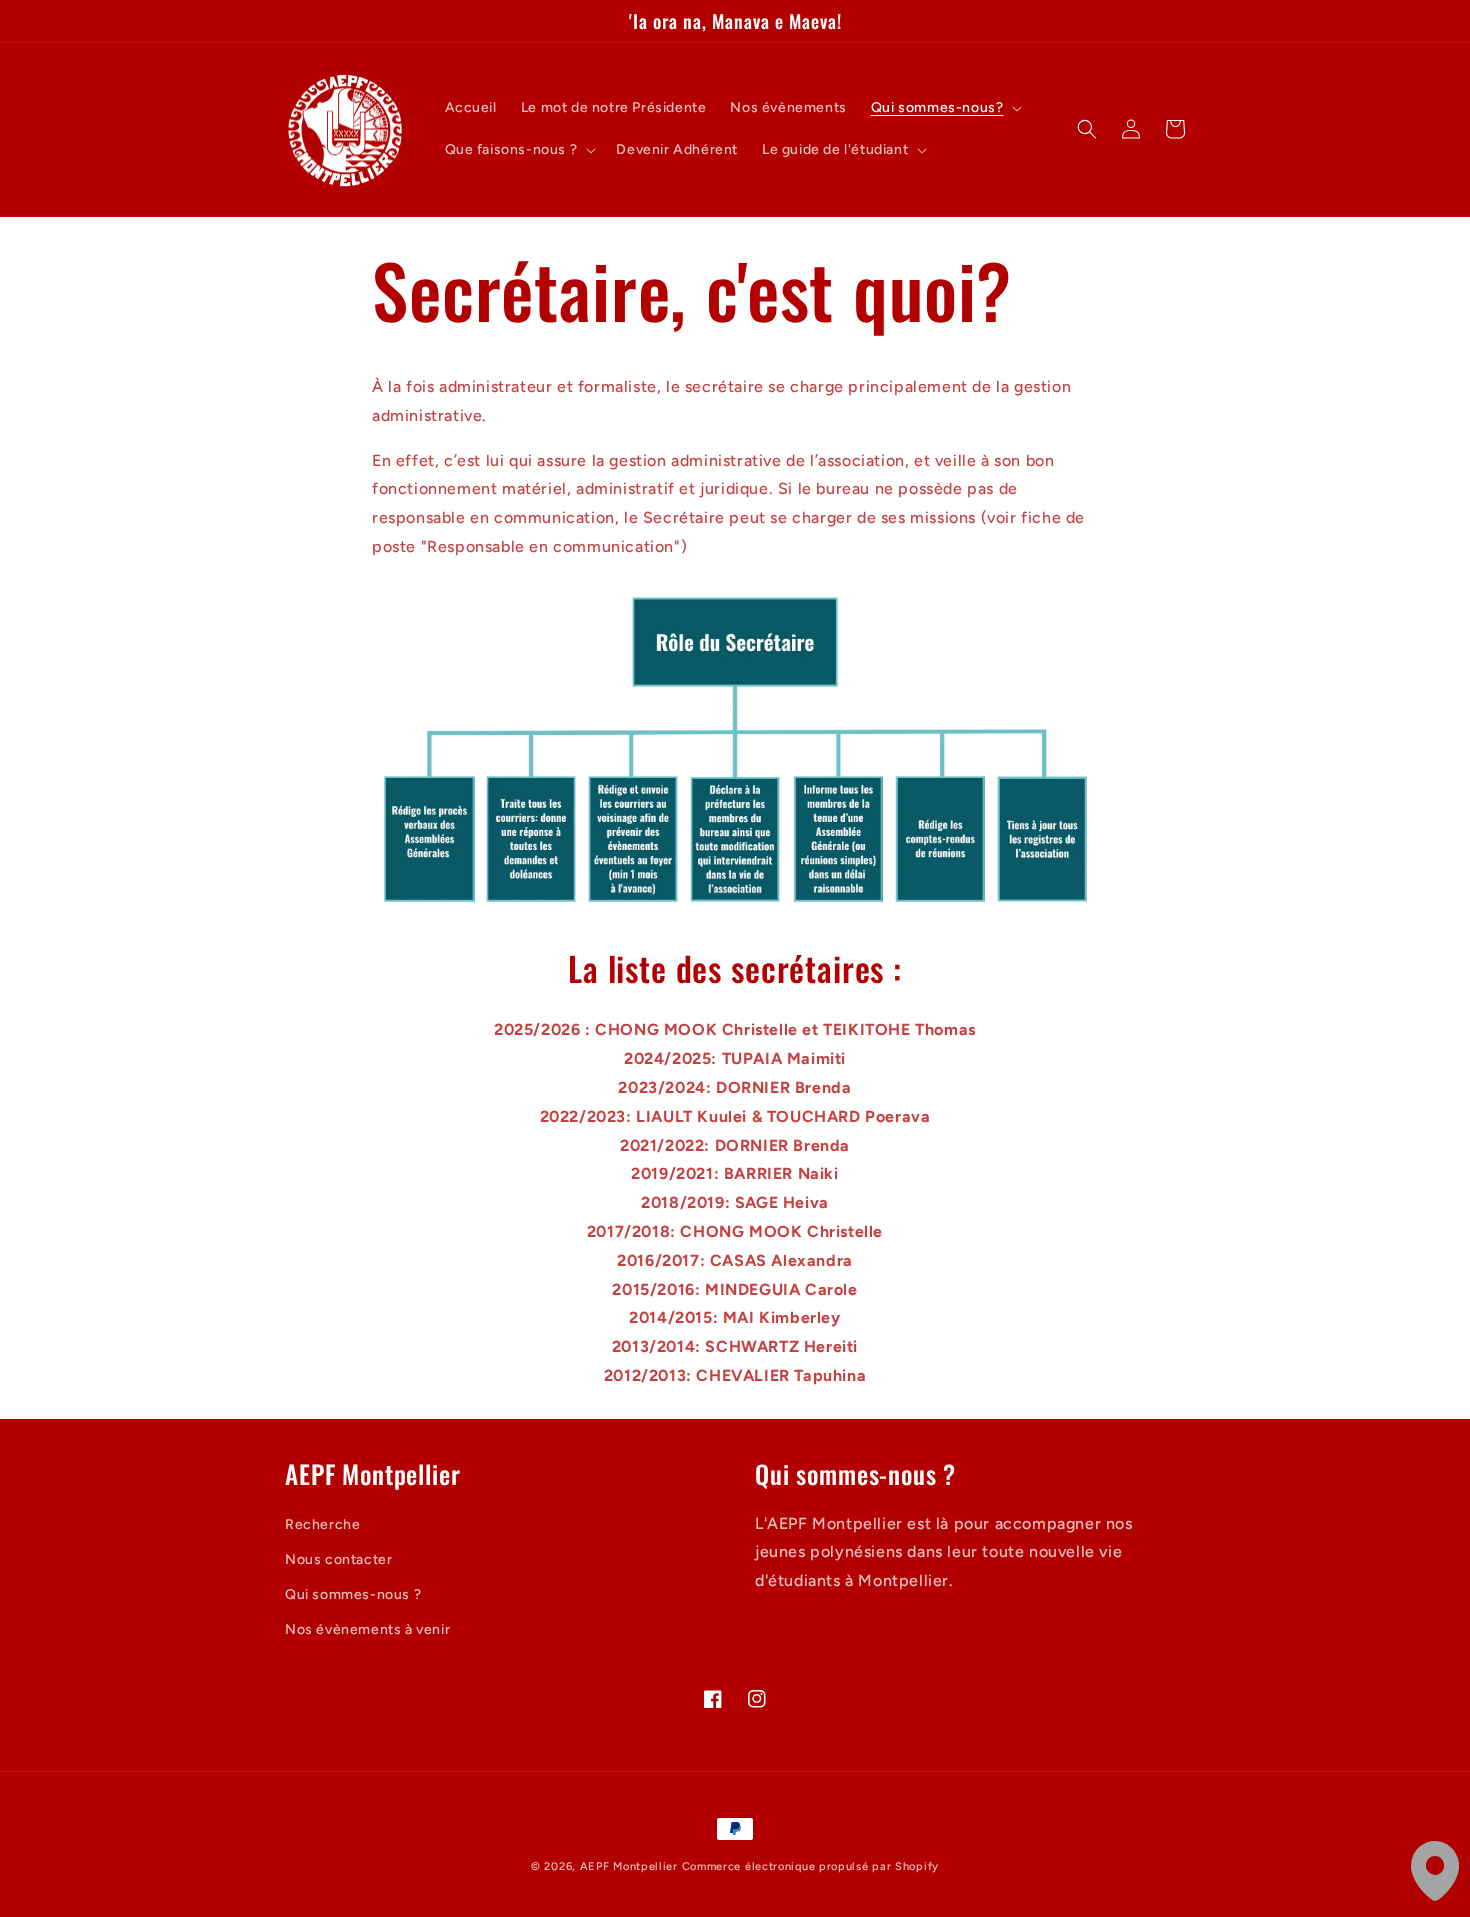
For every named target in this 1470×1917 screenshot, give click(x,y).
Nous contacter (338, 1559)
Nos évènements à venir (367, 1629)
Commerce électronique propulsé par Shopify (810, 1866)
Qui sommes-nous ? (353, 1594)
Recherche (322, 1524)
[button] (945, 108)
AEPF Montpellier (629, 1866)
